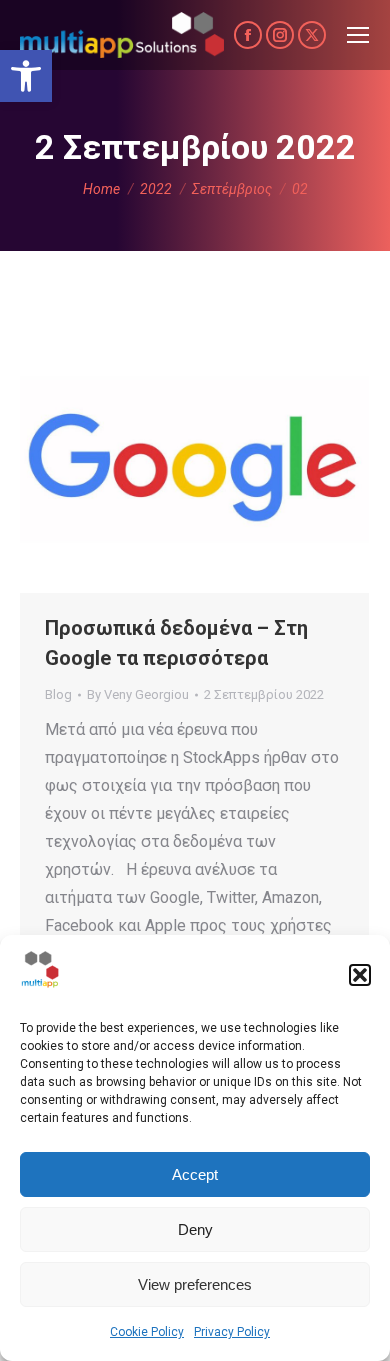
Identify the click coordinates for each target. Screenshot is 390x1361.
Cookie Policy (147, 1332)
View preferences (195, 1284)
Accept (195, 1174)
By (138, 694)
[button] (26, 76)
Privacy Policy (232, 1332)
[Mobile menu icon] (358, 35)
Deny (195, 1229)
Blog (58, 694)
